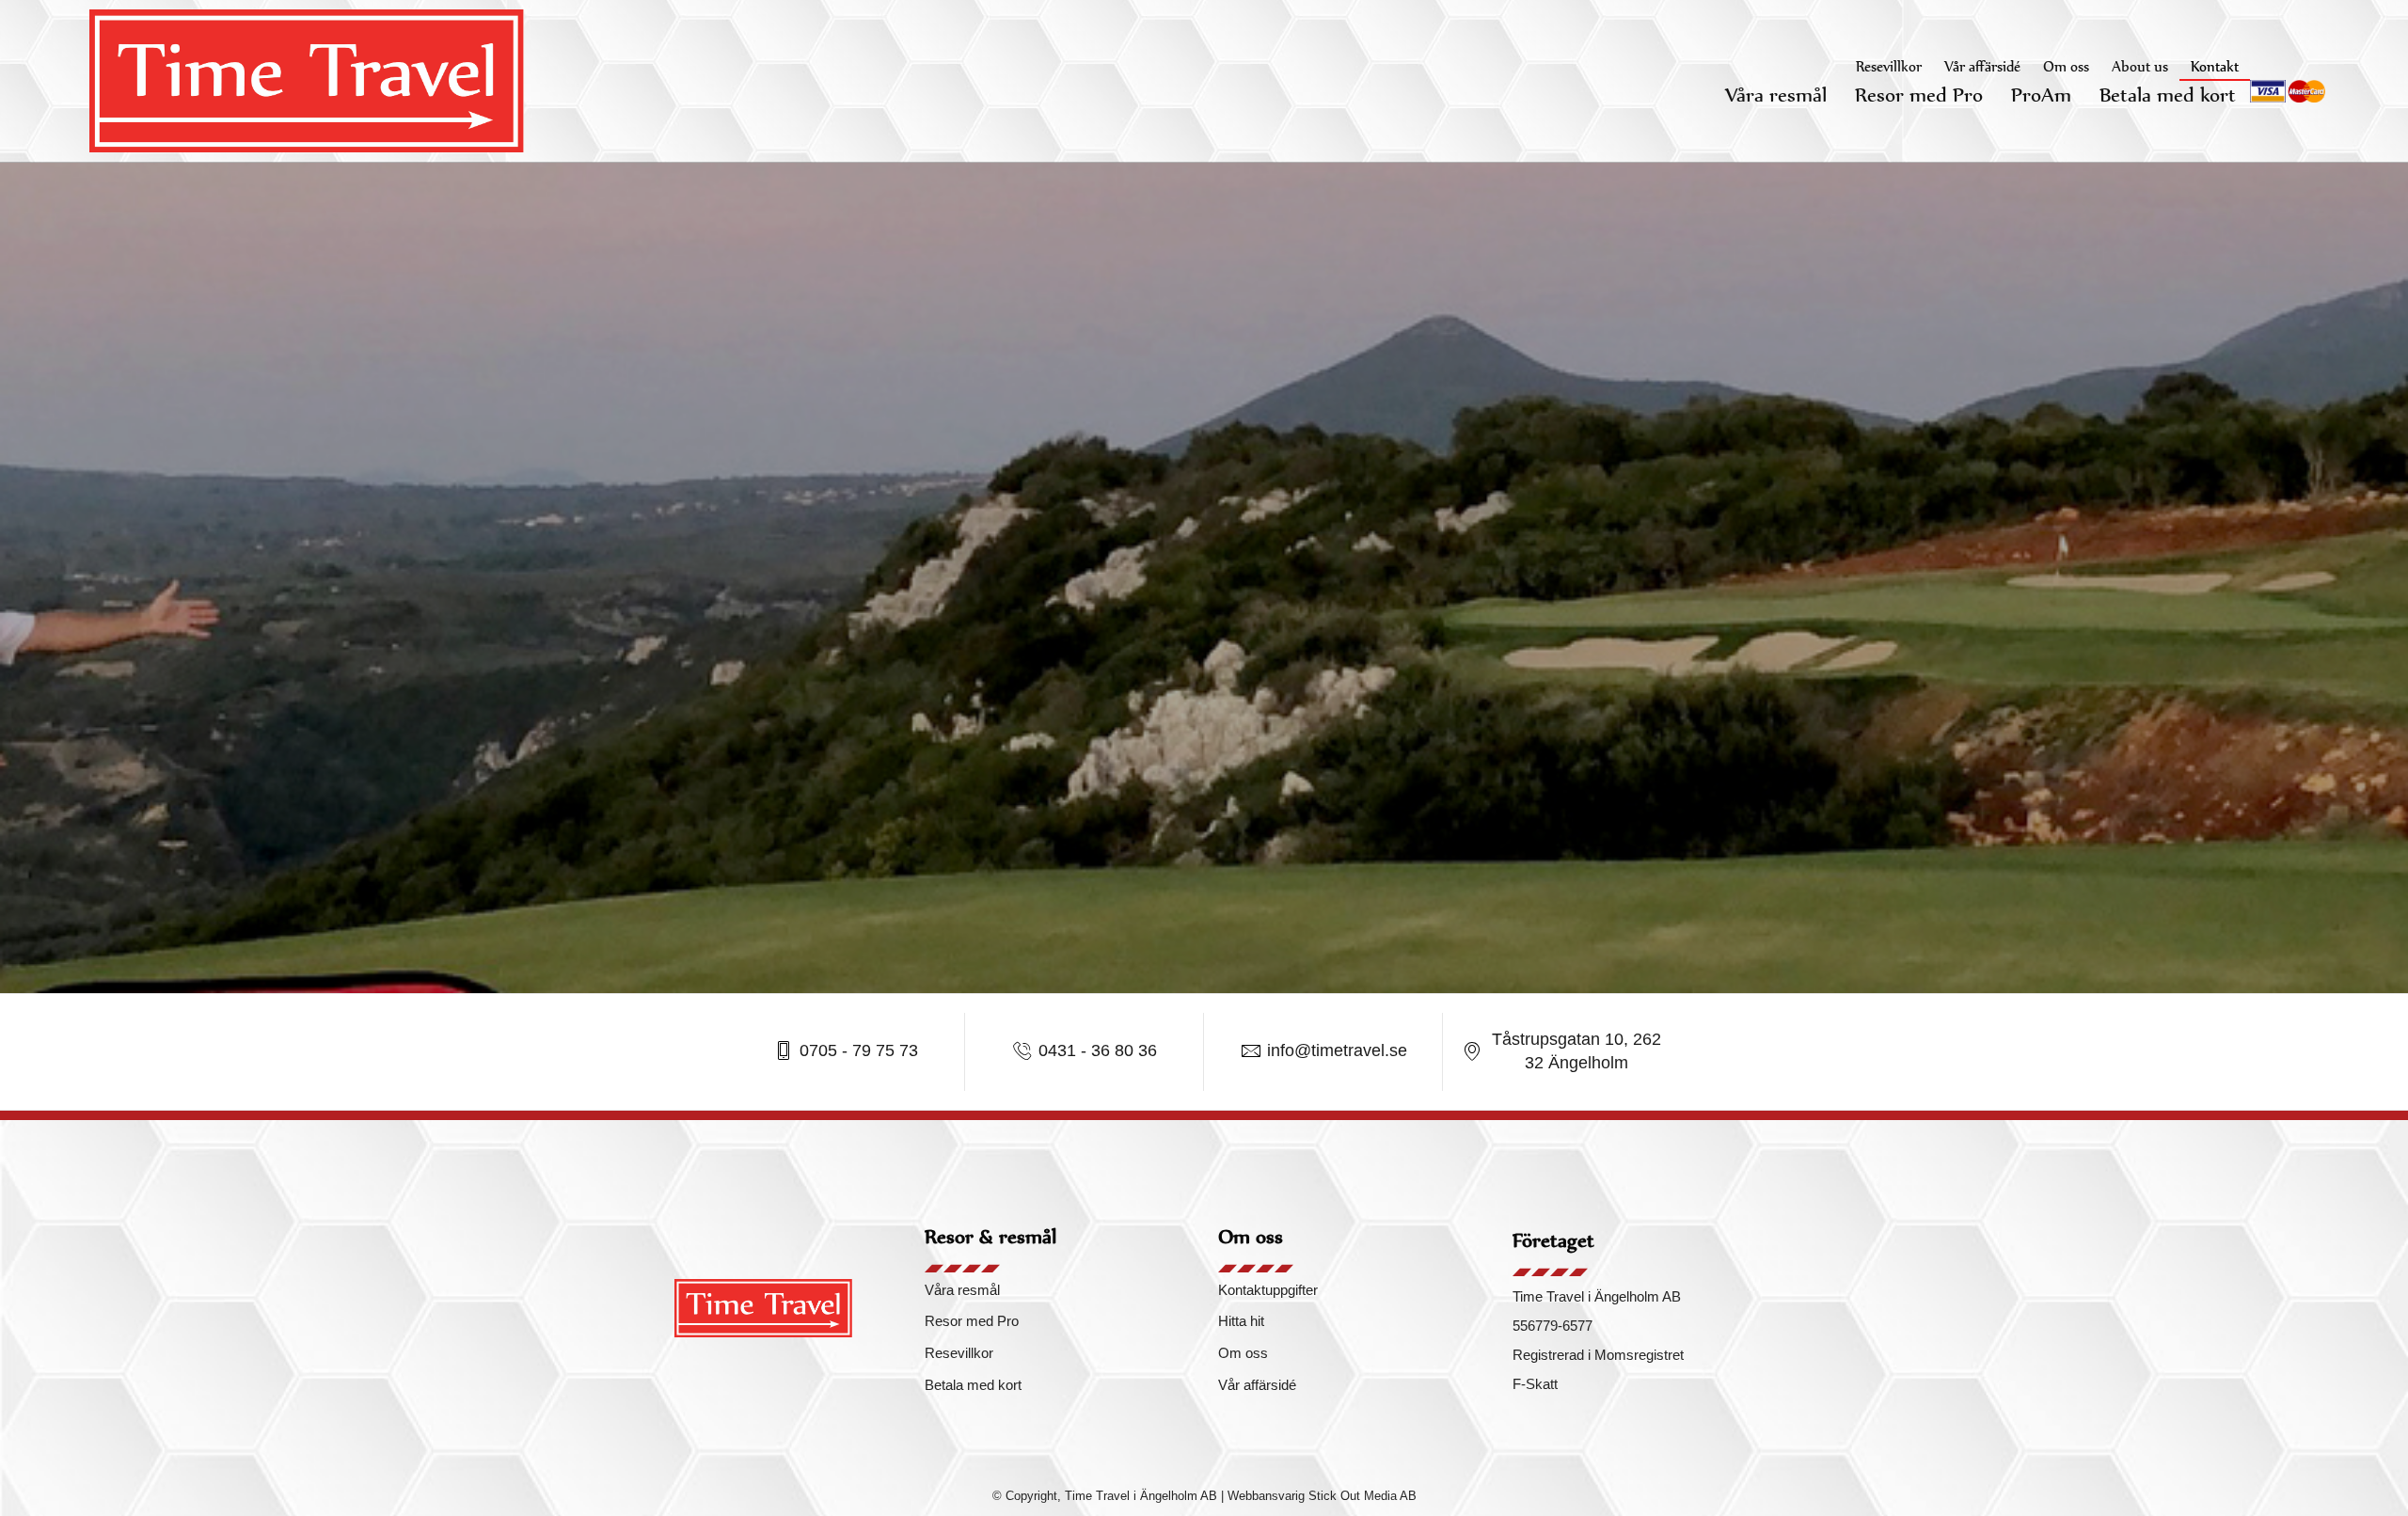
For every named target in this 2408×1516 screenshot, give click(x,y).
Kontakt (2215, 66)
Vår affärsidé (1982, 66)
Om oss (2066, 66)
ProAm (2041, 95)
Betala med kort (2168, 95)
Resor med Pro (1919, 95)
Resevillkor (1889, 66)
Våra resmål (1776, 95)
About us (2140, 66)
